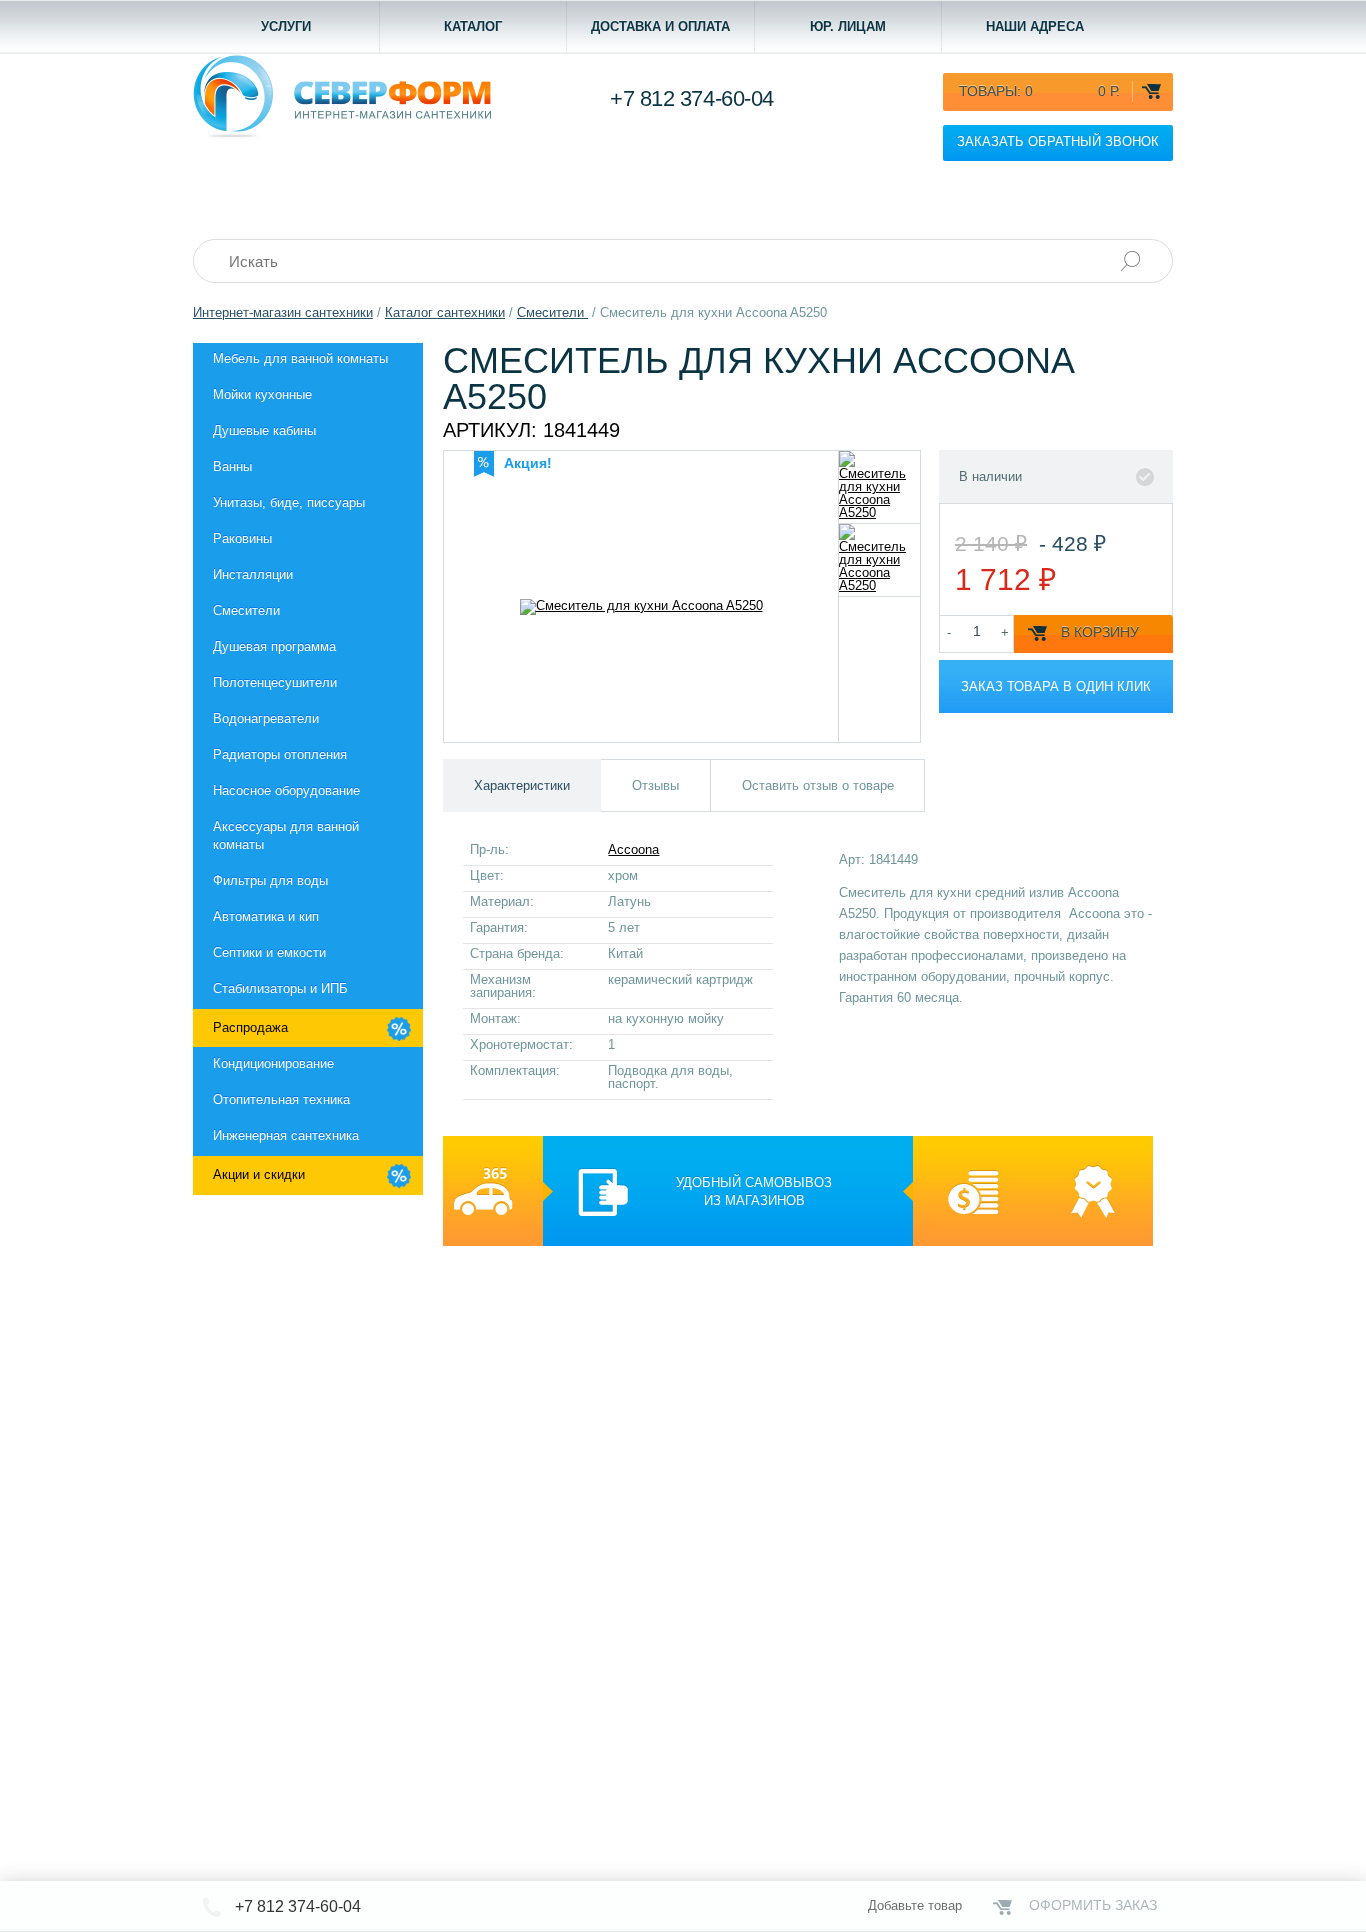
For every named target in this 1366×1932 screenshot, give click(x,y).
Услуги (286, 26)
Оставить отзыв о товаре (818, 785)
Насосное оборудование (286, 790)
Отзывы (655, 785)
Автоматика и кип (266, 916)
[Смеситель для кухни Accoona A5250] (879, 487)
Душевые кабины (264, 430)
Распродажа (250, 1027)
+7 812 (692, 98)
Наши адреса (1035, 26)
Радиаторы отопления (280, 754)
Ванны (232, 466)
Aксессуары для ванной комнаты (286, 835)
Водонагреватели (266, 718)
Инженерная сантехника (286, 1135)
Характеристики (522, 785)
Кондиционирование (273, 1063)
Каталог (473, 26)
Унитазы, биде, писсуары (289, 502)
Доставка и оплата (660, 26)
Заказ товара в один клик (1056, 686)
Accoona (633, 849)
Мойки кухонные (262, 394)
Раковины (242, 538)
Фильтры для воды (270, 880)
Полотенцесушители (275, 682)
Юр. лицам (848, 26)
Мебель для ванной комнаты (300, 358)
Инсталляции (253, 574)
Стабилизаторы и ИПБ (280, 988)
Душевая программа (274, 646)
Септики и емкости (269, 952)
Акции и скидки (259, 1174)
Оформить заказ (1093, 1905)
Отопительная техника (281, 1099)
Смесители (246, 610)
